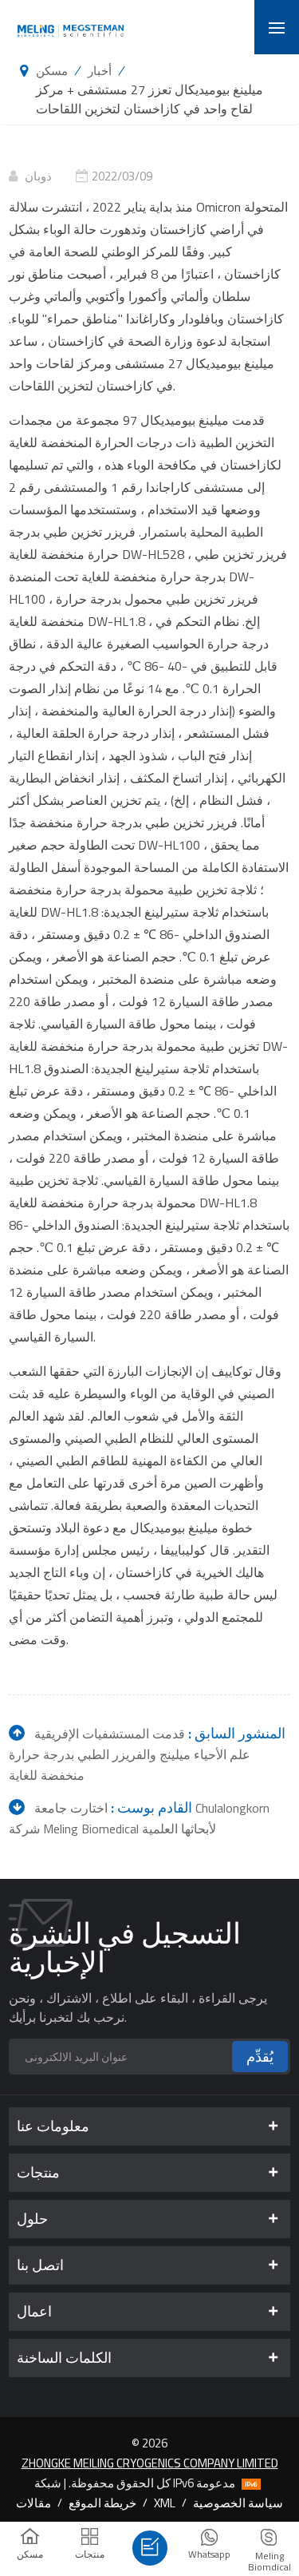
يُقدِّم (260, 2057)
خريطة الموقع (102, 2503)
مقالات (33, 2503)
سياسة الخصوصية (238, 2503)
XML (165, 2503)
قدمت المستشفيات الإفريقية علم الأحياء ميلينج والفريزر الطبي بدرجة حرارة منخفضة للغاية (130, 1754)
